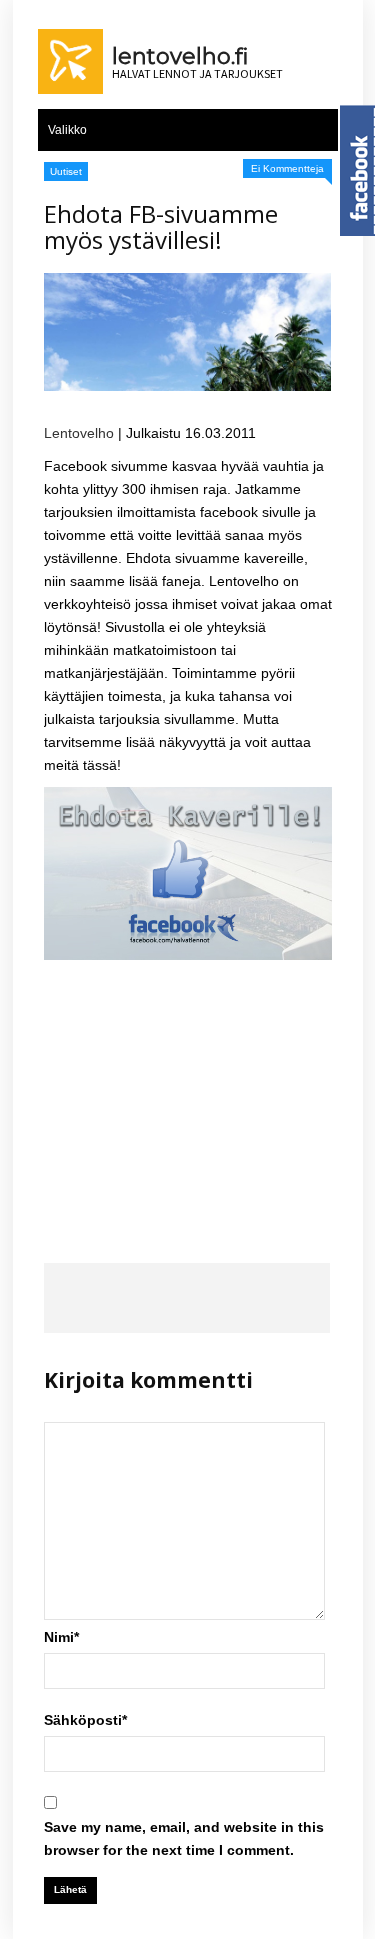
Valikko (67, 130)
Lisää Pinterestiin (243, 1298)
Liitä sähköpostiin (301, 1298)
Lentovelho (79, 433)
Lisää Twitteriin (129, 1298)
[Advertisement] (188, 1095)
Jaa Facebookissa (72, 1298)
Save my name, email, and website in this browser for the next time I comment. (184, 1838)
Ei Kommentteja (287, 168)
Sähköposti (85, 1720)
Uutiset (66, 171)
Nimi (61, 1637)
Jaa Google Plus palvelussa (186, 1298)
